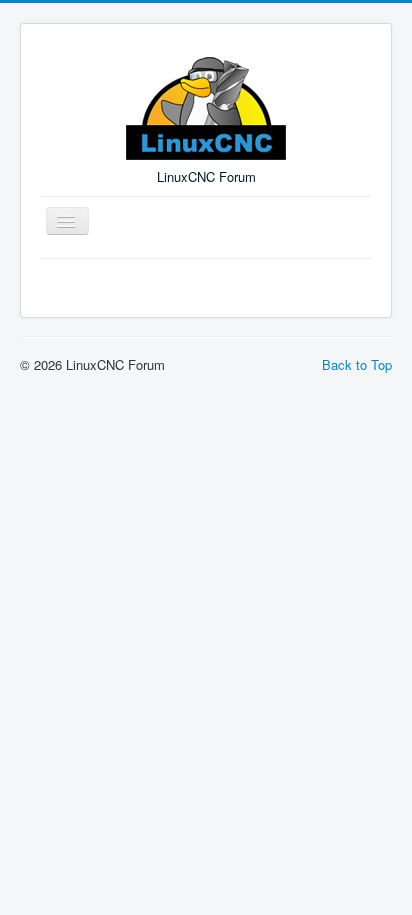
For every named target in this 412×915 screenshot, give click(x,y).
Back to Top (357, 364)
